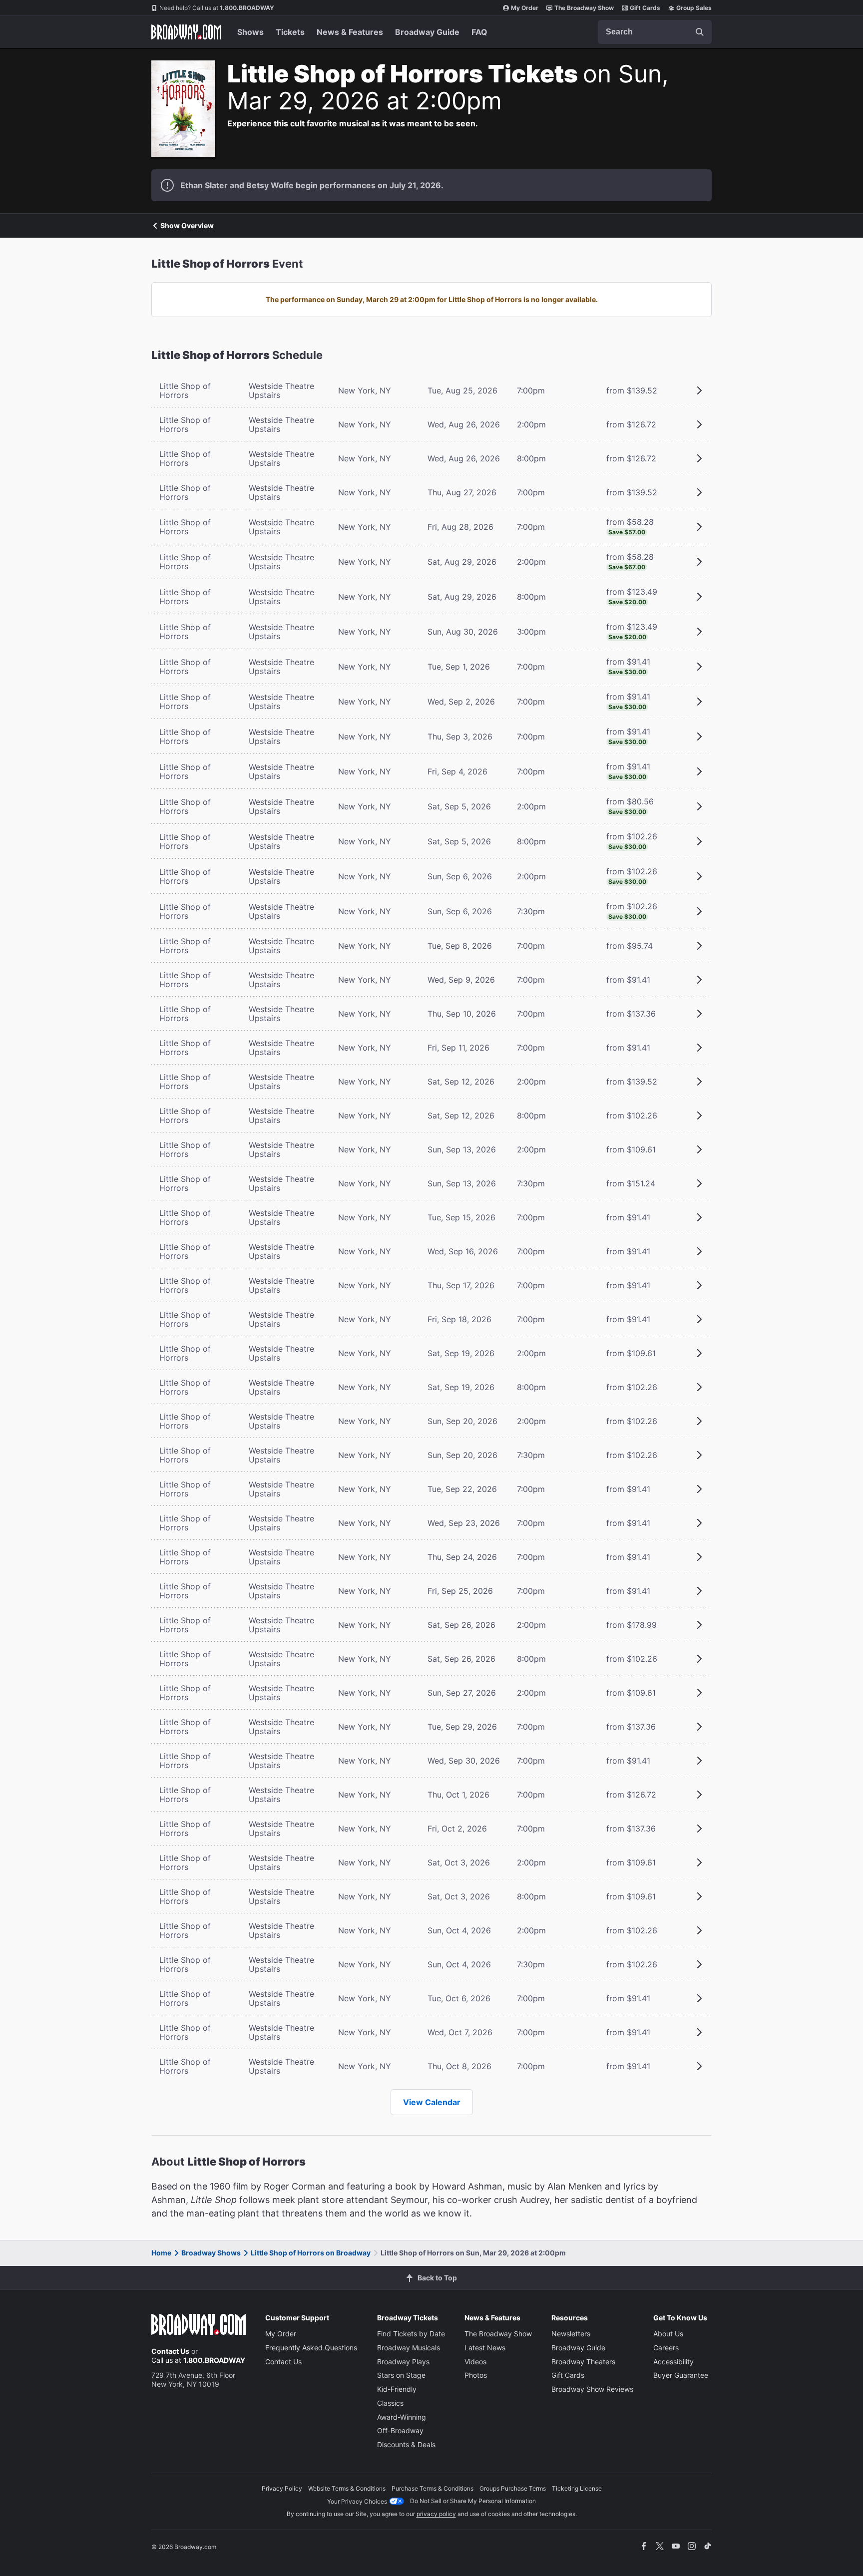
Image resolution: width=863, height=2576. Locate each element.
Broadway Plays (403, 2362)
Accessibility (673, 2362)
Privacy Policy (282, 2488)
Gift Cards (645, 8)
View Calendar (432, 2102)
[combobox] (655, 32)
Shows (250, 32)
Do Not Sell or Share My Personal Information (473, 2501)
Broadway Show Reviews (592, 2389)
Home (161, 2253)
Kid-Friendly (397, 2389)
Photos (476, 2375)
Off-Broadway (400, 2430)
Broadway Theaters (583, 2362)
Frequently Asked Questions (311, 2348)
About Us (668, 2334)
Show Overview (187, 226)
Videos (475, 2362)
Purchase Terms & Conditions (432, 2488)
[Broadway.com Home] (186, 32)
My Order (525, 8)
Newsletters (571, 2334)
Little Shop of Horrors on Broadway (311, 2253)
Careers (666, 2348)
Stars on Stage (401, 2375)
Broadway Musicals (409, 2348)
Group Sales (694, 8)
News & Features (350, 32)
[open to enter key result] (700, 32)
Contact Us (170, 2351)
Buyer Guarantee (681, 2375)
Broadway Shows (211, 2253)
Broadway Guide (427, 32)
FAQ (479, 32)
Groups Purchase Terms (513, 2488)
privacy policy (436, 2514)
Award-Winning (402, 2417)
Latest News (485, 2348)
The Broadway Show (584, 8)
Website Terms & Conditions (347, 2488)
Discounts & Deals (406, 2444)
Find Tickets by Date (411, 2334)
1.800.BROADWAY (217, 8)
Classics (390, 2403)
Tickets (290, 32)
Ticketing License (577, 2488)
